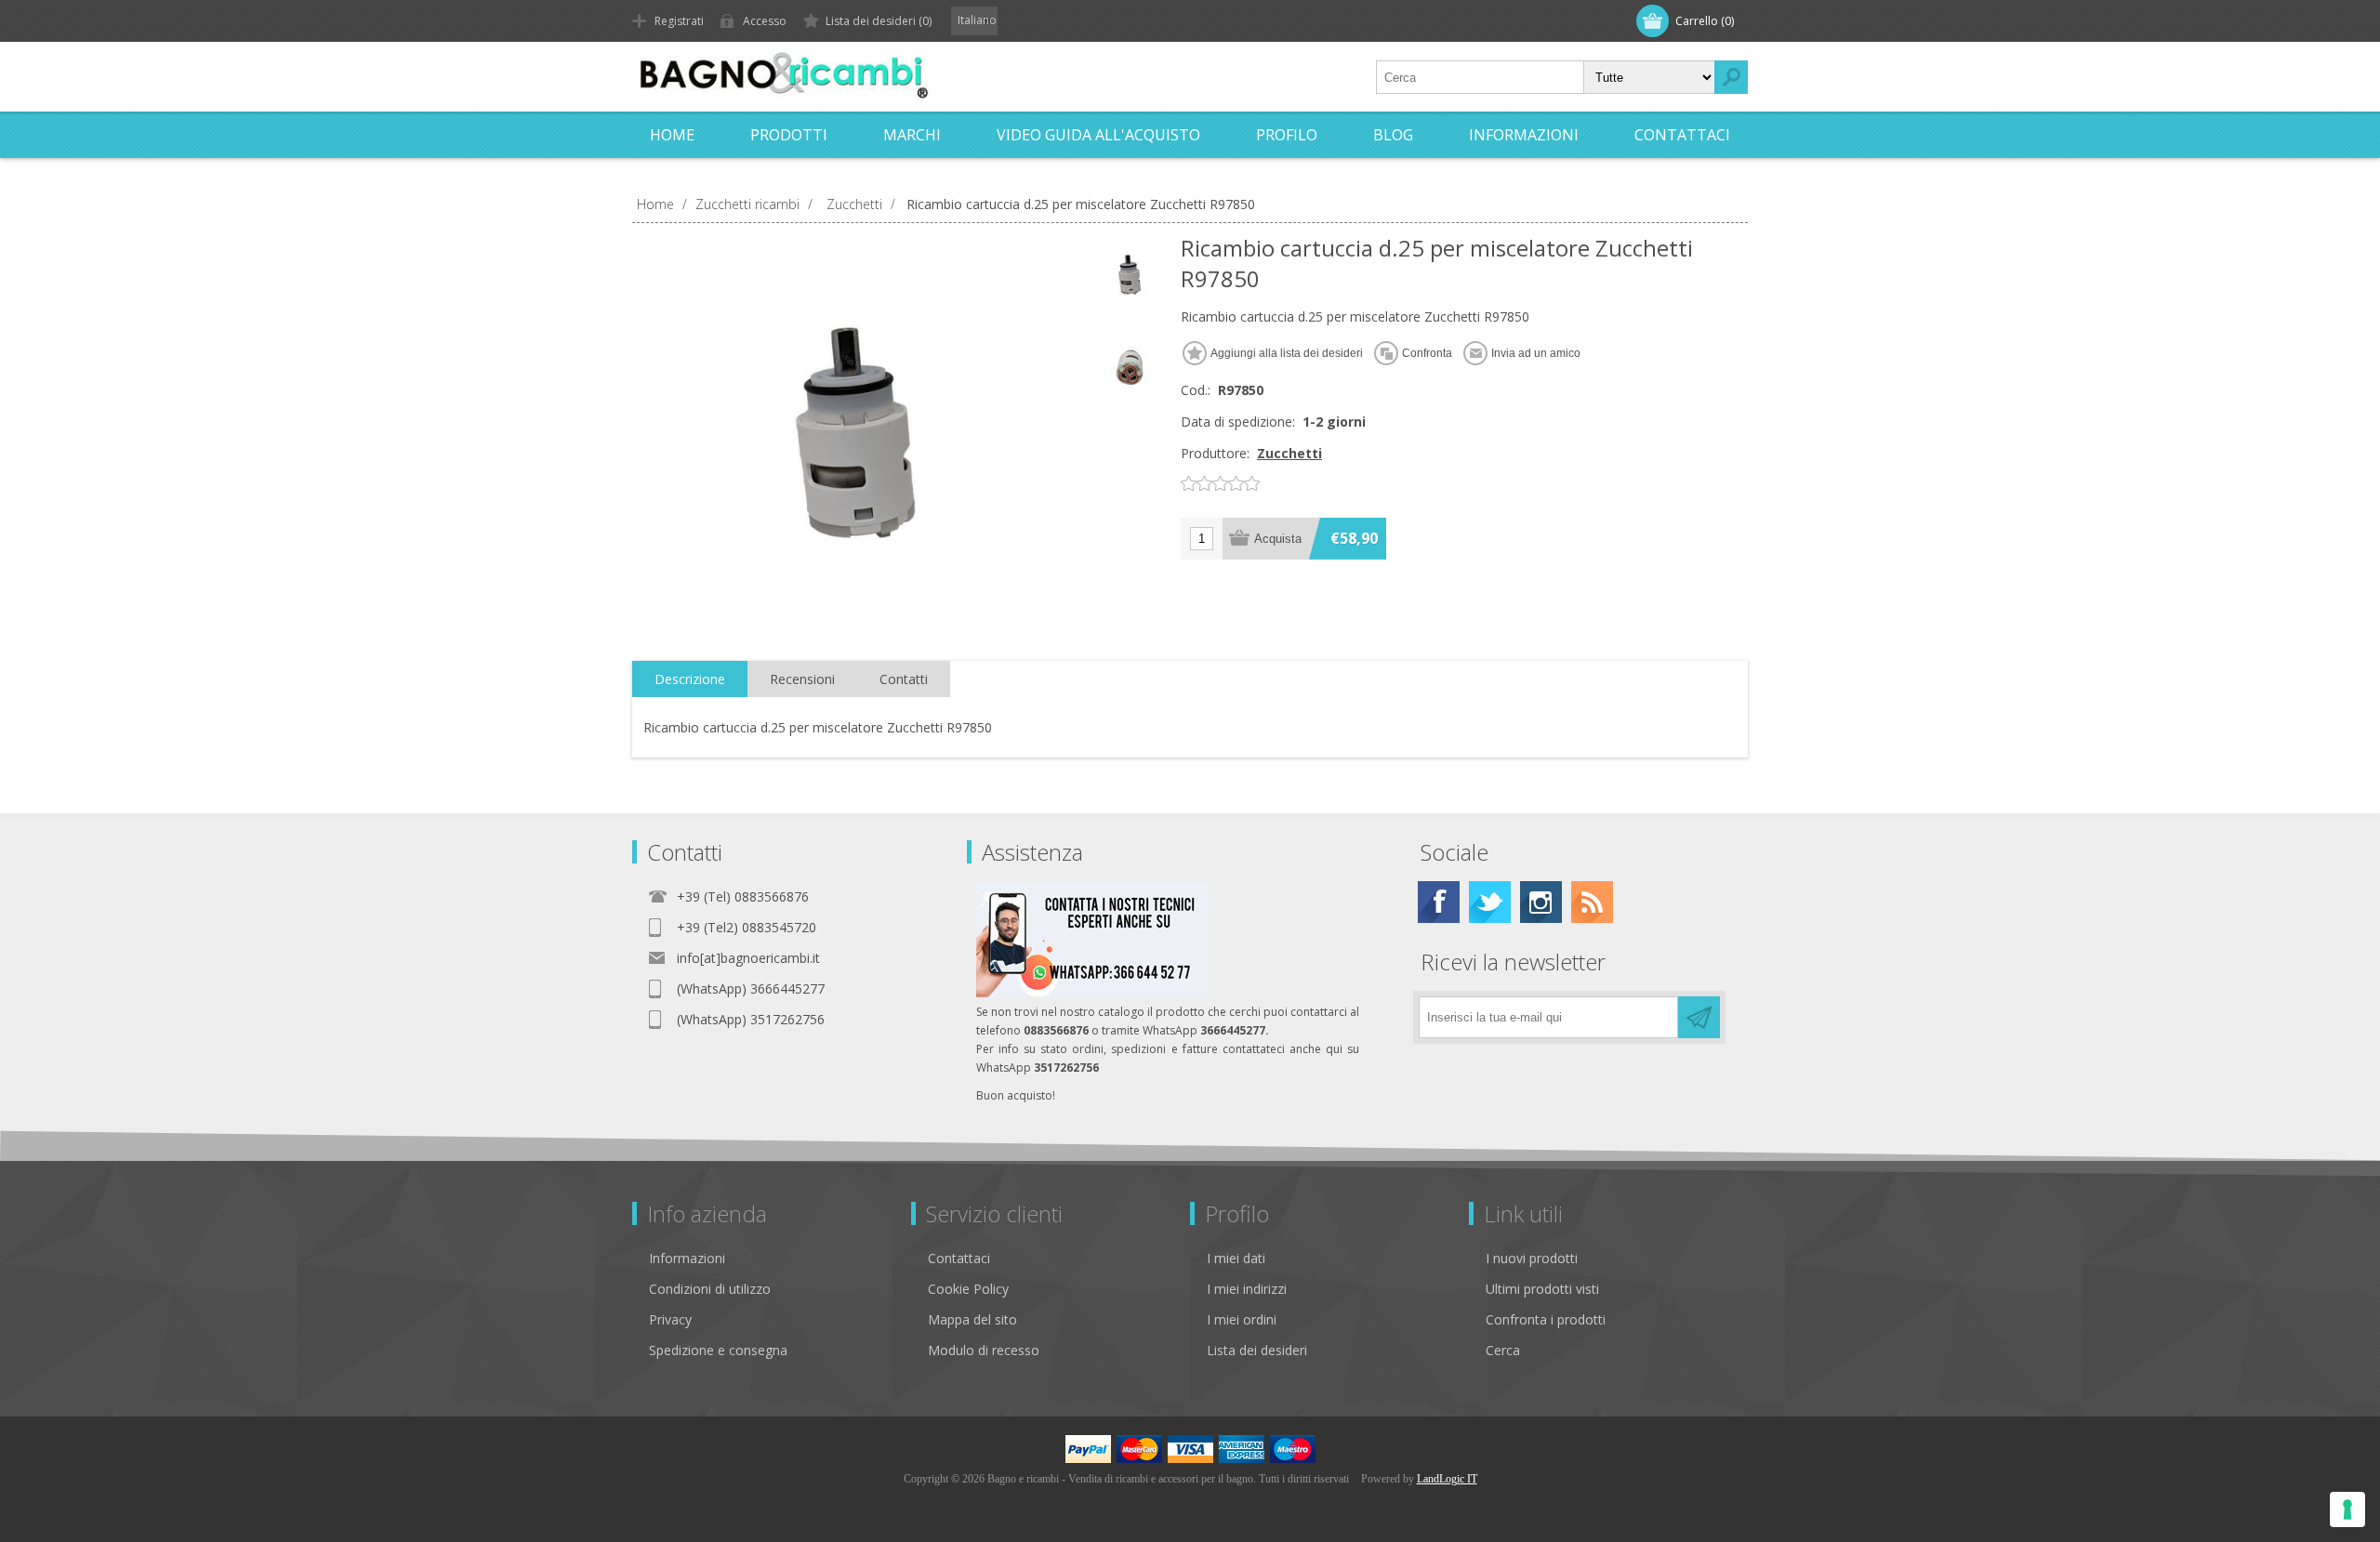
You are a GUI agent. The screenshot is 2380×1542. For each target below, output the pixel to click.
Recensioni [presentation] (802, 679)
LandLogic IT (1447, 1479)
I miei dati (1236, 1258)
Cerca (1503, 1350)
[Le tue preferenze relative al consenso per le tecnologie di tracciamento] (2347, 1509)
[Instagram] (1541, 902)
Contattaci (959, 1258)
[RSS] (1592, 902)
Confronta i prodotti (1546, 1319)
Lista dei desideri (1257, 1350)
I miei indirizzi (1247, 1289)
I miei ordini (1242, 1319)
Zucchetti (1289, 453)
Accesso (765, 21)
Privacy (670, 1319)
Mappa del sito (972, 1319)
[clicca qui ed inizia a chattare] (1092, 993)
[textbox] (1480, 77)
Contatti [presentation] (904, 679)
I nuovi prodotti (1532, 1258)
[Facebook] (1439, 902)
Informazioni (687, 1258)
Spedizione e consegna (718, 1350)
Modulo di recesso (984, 1350)
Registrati (679, 21)
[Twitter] (1490, 902)
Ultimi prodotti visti (1542, 1289)
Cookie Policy (968, 1289)
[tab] (690, 679)
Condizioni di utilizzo (710, 1289)
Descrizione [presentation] (690, 679)
